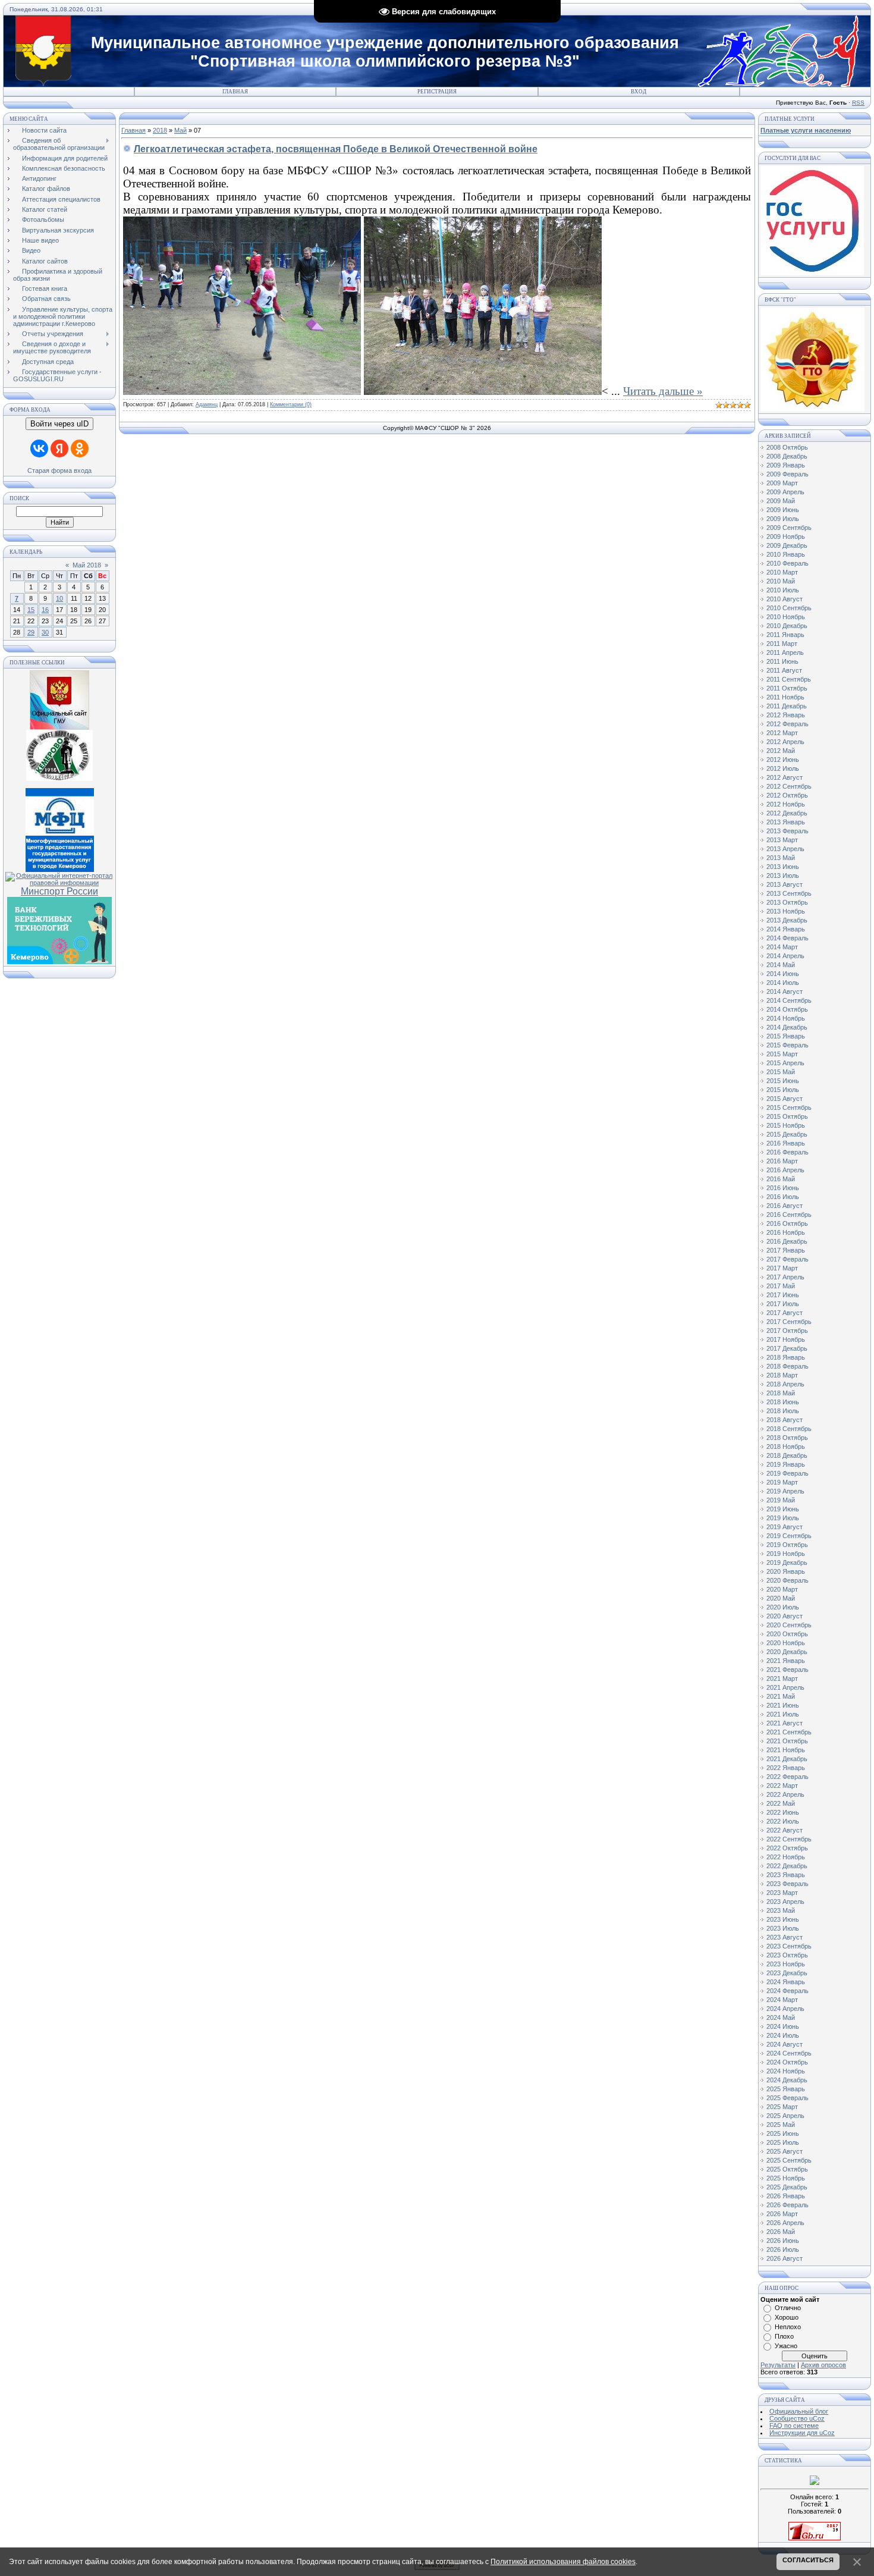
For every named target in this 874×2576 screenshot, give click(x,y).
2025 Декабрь (787, 2187)
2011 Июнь (782, 661)
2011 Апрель (785, 652)
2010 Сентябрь (789, 608)
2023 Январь (786, 1875)
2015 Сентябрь (789, 1107)
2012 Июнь (783, 760)
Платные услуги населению (806, 130)
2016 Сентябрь (789, 1215)
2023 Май (781, 1910)
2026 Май (781, 2232)
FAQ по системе (794, 2426)
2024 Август (785, 2044)
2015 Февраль (787, 1045)
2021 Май (781, 1696)
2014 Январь (786, 929)
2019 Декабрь (787, 1562)
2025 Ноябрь (786, 2178)
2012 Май (781, 751)
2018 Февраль (787, 1366)
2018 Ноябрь (786, 1447)
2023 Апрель (785, 1902)
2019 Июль (783, 1518)
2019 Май (781, 1500)
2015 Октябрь (787, 1116)
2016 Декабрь (787, 1241)
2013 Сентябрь (789, 893)
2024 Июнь (783, 2026)
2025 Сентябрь (789, 2160)
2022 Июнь (783, 1812)
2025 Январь (786, 2089)
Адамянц (207, 404)
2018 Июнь (783, 1402)
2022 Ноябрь (786, 1857)
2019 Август (785, 1527)
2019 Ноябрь (786, 1554)
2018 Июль (783, 1411)
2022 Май (781, 1803)
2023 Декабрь (787, 1973)
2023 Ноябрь (786, 1964)
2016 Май (781, 1179)
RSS (858, 103)
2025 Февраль (787, 2098)
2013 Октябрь (787, 902)
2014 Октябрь (787, 1009)
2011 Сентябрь (789, 679)
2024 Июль (783, 2035)
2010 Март (782, 572)
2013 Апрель (785, 849)
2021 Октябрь (787, 1741)
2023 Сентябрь (789, 1946)
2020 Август (785, 1616)
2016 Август (785, 1206)
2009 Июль (783, 519)
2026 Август (785, 2258)
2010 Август (785, 599)
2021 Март (782, 1678)
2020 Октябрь (787, 1634)
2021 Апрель (785, 1687)
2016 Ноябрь (786, 1232)
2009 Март (782, 483)
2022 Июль (783, 1821)
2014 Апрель (785, 956)
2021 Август (785, 1723)
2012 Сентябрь (789, 786)
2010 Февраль (787, 563)
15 (31, 610)
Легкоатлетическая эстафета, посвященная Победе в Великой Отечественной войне (336, 149)
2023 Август (785, 1937)
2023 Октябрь (787, 1955)
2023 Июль (783, 1928)
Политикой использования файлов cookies (563, 2562)
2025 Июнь (783, 2133)
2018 (160, 130)
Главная (235, 92)
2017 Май (781, 1286)
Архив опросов (823, 2365)
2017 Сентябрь (789, 1322)
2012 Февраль (787, 724)
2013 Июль (783, 876)
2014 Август (785, 992)
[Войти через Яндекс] (59, 448)
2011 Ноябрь (785, 697)
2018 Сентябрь (789, 1429)
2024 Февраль (787, 1991)
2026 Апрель (785, 2223)
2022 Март (782, 1786)
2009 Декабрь (787, 545)
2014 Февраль (787, 938)
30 (45, 632)
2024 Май (781, 2017)
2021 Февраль (787, 1670)
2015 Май (781, 1072)
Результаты (778, 2365)
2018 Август (785, 1420)
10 (59, 598)
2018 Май (781, 1393)
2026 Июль (783, 2249)
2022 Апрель (785, 1794)
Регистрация (437, 92)
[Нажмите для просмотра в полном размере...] (242, 391)
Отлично (788, 2308)
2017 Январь (786, 1250)
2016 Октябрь (787, 1223)
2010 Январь (786, 554)
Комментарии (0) (291, 404)
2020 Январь (786, 1571)
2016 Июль (783, 1197)
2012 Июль (783, 768)
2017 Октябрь (787, 1331)
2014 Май (781, 965)
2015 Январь (786, 1036)
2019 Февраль (787, 1473)
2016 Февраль (787, 1152)
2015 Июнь (783, 1081)
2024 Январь (786, 1982)
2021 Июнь (783, 1705)
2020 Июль (783, 1607)
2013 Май (781, 858)
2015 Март (782, 1054)
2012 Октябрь (787, 795)
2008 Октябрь (787, 447)
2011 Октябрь (787, 688)
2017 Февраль (787, 1259)
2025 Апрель (785, 2116)
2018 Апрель (785, 1384)
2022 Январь (786, 1768)
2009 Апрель (785, 492)
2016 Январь (786, 1143)
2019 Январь (786, 1464)
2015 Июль (783, 1090)
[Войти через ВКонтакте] (39, 448)
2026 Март (782, 2214)
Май (180, 130)
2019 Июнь (783, 1509)
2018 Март (782, 1375)
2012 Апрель (785, 742)
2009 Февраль (787, 474)
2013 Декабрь (787, 920)
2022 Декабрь (787, 1866)
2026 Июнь (783, 2241)
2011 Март (782, 644)
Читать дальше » (663, 391)
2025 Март (782, 2107)
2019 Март (782, 1482)
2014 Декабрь (787, 1027)
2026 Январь (786, 2196)
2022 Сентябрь (789, 1839)
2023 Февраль (787, 1884)
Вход (639, 92)
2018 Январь (786, 1357)
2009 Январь (786, 465)
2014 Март (782, 947)
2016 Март (782, 1161)
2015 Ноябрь (786, 1125)
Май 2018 (87, 565)
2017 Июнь (783, 1295)
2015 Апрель (785, 1063)
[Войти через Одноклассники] (80, 448)
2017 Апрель (785, 1277)
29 (31, 632)
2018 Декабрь (787, 1455)
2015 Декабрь (787, 1134)
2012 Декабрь (787, 813)
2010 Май (781, 581)
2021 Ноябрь (786, 1750)
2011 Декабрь (787, 706)
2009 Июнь (783, 510)
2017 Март (782, 1268)
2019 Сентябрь (789, 1536)
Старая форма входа (59, 470)
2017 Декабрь (787, 1348)
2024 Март (782, 2000)
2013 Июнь (783, 867)
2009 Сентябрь (789, 528)
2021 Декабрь (787, 1759)
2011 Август (784, 670)
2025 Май (781, 2125)
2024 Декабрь (787, 2080)
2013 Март (782, 840)
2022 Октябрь (787, 1848)
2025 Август (785, 2151)
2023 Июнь (783, 1919)
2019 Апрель (785, 1491)
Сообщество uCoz (797, 2418)
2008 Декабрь (787, 456)
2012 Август (785, 777)
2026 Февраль (787, 2205)
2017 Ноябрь (786, 1339)
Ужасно (786, 2346)
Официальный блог (799, 2411)
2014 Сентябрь (789, 1000)
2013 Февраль (787, 831)
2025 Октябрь (787, 2169)
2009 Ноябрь (786, 536)
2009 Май (781, 501)
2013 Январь (786, 822)
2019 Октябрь (787, 1545)
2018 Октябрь (787, 1438)
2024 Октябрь (787, 2062)
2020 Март (782, 1589)
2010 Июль (783, 590)
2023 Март (782, 1893)
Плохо (784, 2336)
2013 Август (785, 884)
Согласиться (808, 2560)
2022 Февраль (787, 1777)
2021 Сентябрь (789, 1732)
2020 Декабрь (787, 1652)
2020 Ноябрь (786, 1643)
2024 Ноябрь (786, 2071)
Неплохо (788, 2327)
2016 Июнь (783, 1188)
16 (45, 610)
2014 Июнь (783, 974)
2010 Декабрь (787, 626)
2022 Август (785, 1830)
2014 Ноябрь (786, 1018)
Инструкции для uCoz (802, 2433)
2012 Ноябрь (786, 804)
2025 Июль (783, 2142)
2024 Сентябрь (789, 2053)
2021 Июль (783, 1714)
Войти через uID (59, 424)
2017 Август (785, 1313)
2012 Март (782, 733)
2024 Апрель (785, 2009)
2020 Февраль (787, 1580)
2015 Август (785, 1099)
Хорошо (787, 2317)
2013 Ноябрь (786, 911)
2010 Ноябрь (786, 617)
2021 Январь (786, 1661)
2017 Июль (783, 1304)
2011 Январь (785, 635)
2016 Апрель (785, 1170)
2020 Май (781, 1598)
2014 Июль (783, 983)
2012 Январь (786, 715)
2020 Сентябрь (789, 1625)
